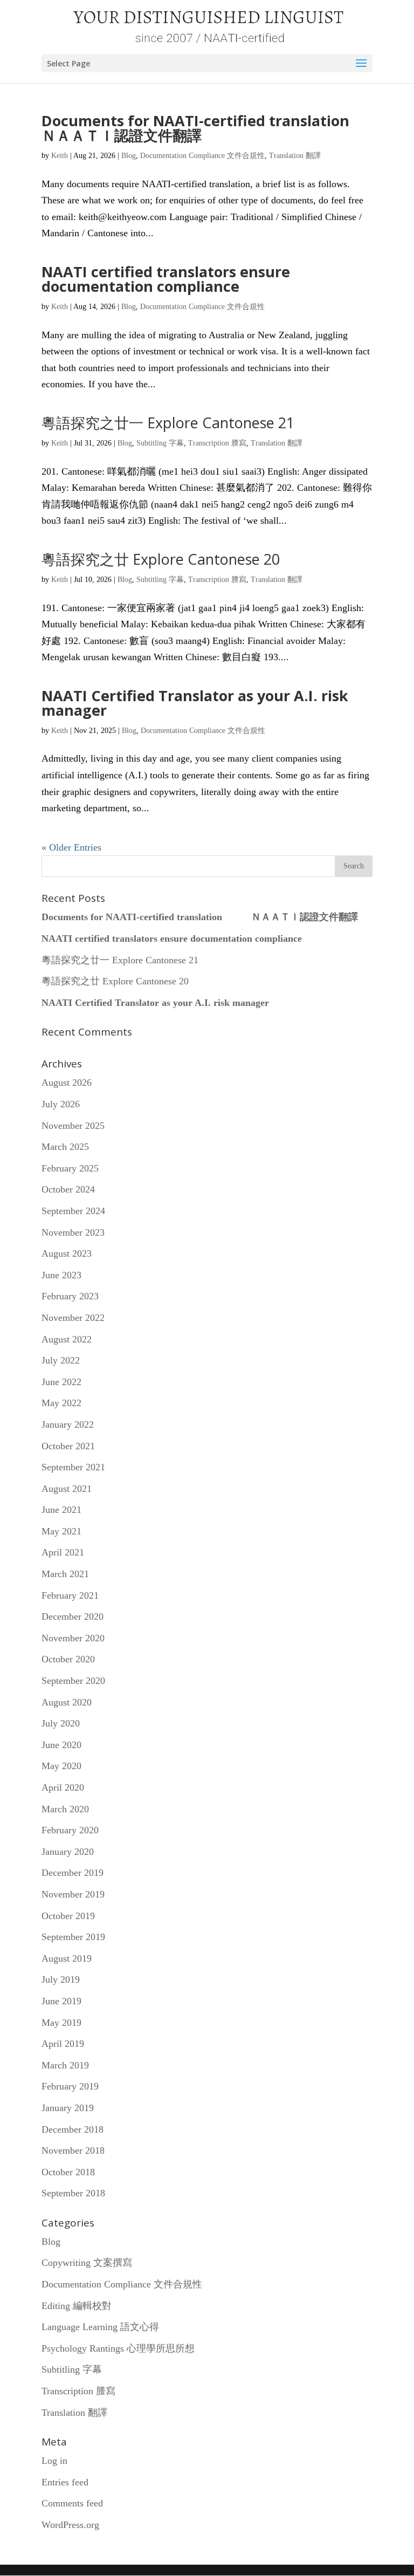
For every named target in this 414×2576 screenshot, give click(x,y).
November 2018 (73, 2150)
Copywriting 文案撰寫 (87, 2263)
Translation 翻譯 (295, 156)
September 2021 (73, 1467)
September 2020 (73, 1681)
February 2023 (70, 1296)
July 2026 (61, 1104)
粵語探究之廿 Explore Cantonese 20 (161, 559)
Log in (54, 2461)
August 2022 (67, 1339)
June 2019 (61, 2001)
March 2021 (65, 1574)
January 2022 (68, 1424)
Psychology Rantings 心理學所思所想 (118, 2348)
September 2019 (73, 1937)
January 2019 (68, 2108)
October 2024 (68, 1189)
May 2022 (61, 1403)
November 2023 (73, 1232)
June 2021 (61, 1510)
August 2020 (67, 1702)
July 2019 (61, 1979)
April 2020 (63, 1787)
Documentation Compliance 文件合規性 (202, 156)
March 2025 (65, 1147)
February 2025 (70, 1168)
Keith (60, 156)
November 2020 (73, 1638)
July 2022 (61, 1360)
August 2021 (67, 1489)
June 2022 (61, 1382)
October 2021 (68, 1446)
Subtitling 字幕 (160, 443)
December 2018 (73, 2129)
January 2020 (68, 1852)
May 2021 (61, 1531)
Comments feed (72, 2503)
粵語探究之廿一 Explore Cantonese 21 (168, 423)
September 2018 (73, 2193)
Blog (129, 156)
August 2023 (67, 1253)
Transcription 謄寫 (217, 443)
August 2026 (67, 1083)
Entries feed (65, 2482)
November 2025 (73, 1126)
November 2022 (73, 1318)
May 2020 (61, 1766)
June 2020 (61, 1745)
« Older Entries (71, 847)
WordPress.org (70, 2525)
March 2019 (65, 2065)
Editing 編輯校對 (77, 2306)
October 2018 (68, 2172)
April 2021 (63, 1552)
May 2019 (61, 2023)
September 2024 (73, 1211)
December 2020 (73, 1616)
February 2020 (70, 1830)
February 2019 (70, 2086)
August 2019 (67, 1958)
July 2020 (61, 1723)
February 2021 (70, 1595)
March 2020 (65, 1809)
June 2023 (61, 1275)
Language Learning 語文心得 (100, 2327)
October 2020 (68, 1659)
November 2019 (73, 1894)
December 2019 (73, 1873)
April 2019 (63, 2044)
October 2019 (68, 1916)
